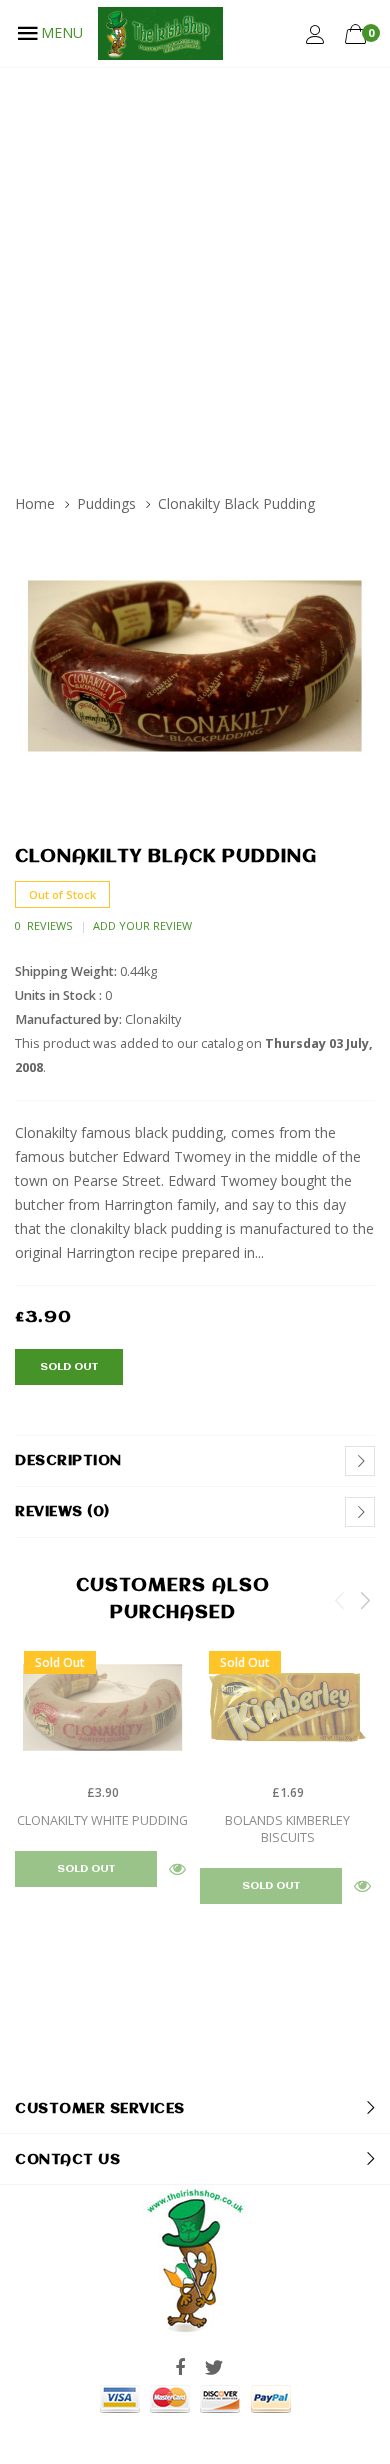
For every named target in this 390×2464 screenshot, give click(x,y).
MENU (62, 32)
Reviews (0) (62, 1512)
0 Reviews (43, 925)
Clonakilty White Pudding (102, 1820)
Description (68, 1461)
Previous (340, 1600)
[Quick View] (177, 1868)
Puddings (106, 503)
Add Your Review (142, 925)
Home (35, 503)
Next (365, 1600)
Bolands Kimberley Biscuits (287, 1829)
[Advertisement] (195, 272)
